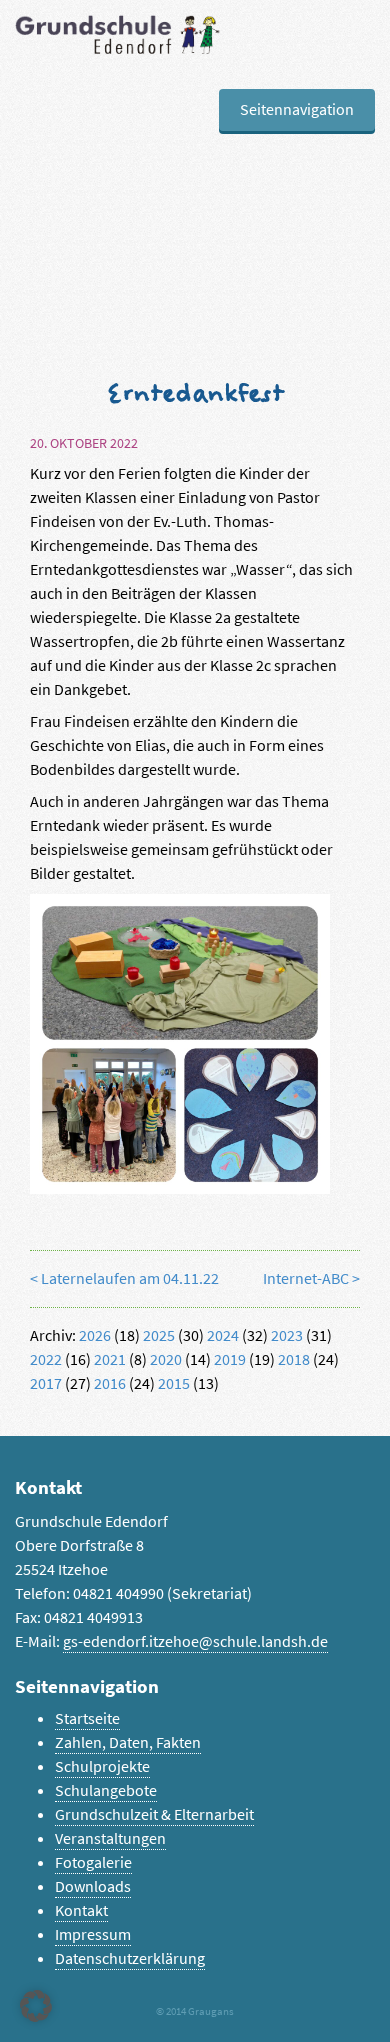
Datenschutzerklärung (130, 1958)
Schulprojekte (102, 1766)
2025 (159, 1335)
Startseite (87, 1718)
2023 (287, 1335)
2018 (294, 1359)
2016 (110, 1383)
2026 (95, 1335)
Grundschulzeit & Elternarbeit (154, 1814)
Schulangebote (106, 1790)
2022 (46, 1359)
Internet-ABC (306, 1278)
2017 (46, 1383)
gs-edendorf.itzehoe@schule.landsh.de (195, 1641)
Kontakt (81, 1910)
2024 (223, 1335)
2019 (230, 1359)
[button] (36, 2006)
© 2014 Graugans (195, 2011)
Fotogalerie (93, 1862)
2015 (174, 1383)
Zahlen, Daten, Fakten (128, 1742)
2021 (110, 1359)
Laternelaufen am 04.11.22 (130, 1278)
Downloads (93, 1886)
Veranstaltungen (110, 1838)
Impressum (93, 1934)
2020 (166, 1359)
